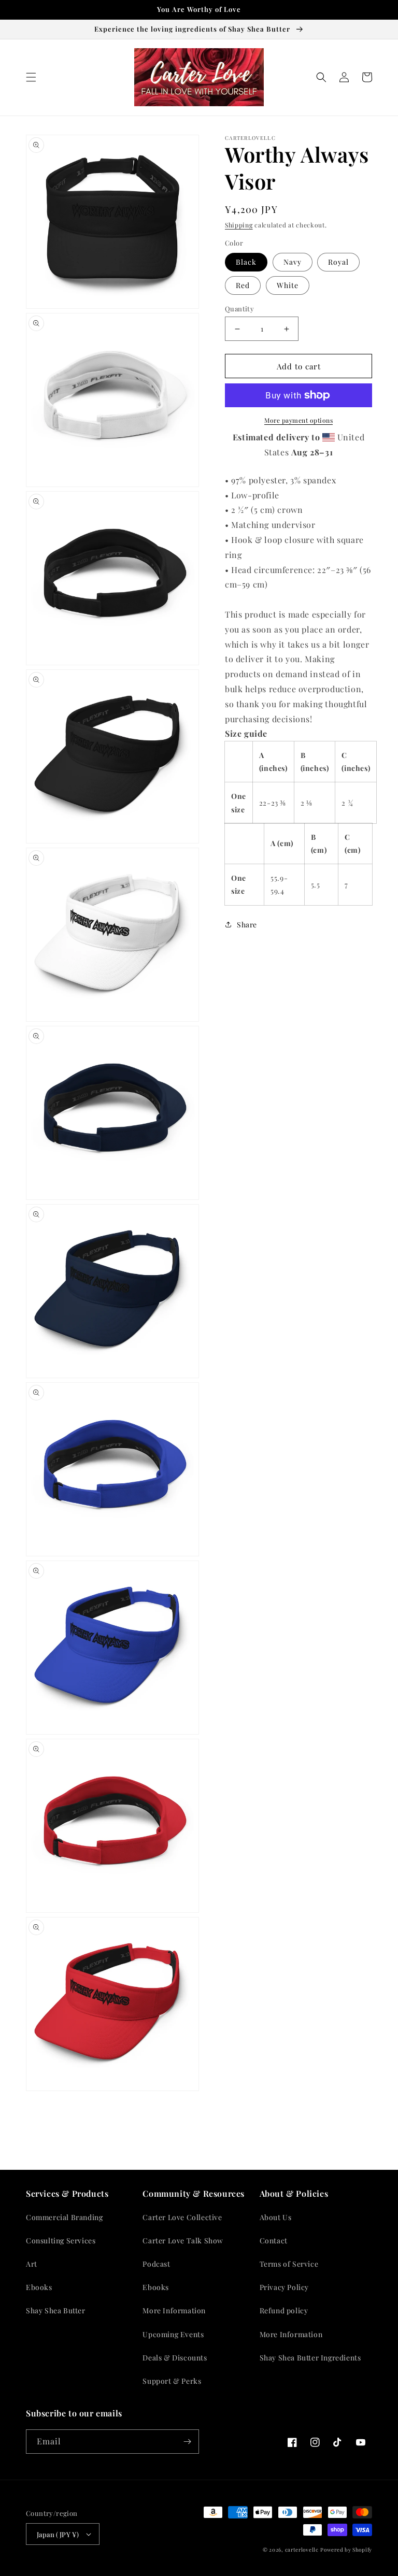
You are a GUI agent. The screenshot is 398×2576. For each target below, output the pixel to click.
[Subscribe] (187, 2442)
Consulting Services (61, 2241)
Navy (293, 262)
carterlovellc (302, 2550)
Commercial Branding (64, 2217)
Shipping (239, 225)
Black (246, 262)
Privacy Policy (284, 2287)
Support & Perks (172, 2381)
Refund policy (284, 2310)
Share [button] (247, 925)
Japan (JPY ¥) (58, 2534)
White (288, 285)
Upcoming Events (173, 2334)
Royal (338, 262)
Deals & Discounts (175, 2358)
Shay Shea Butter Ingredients (310, 2358)
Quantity (239, 309)
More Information (174, 2310)
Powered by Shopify (346, 2550)
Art (32, 2264)
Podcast (156, 2264)
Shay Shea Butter (56, 2310)
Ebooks (39, 2287)
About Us (276, 2217)
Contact (274, 2241)
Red (243, 285)
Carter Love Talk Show (183, 2241)
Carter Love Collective (182, 2217)
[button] (31, 77)
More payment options (298, 420)
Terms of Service (289, 2264)
